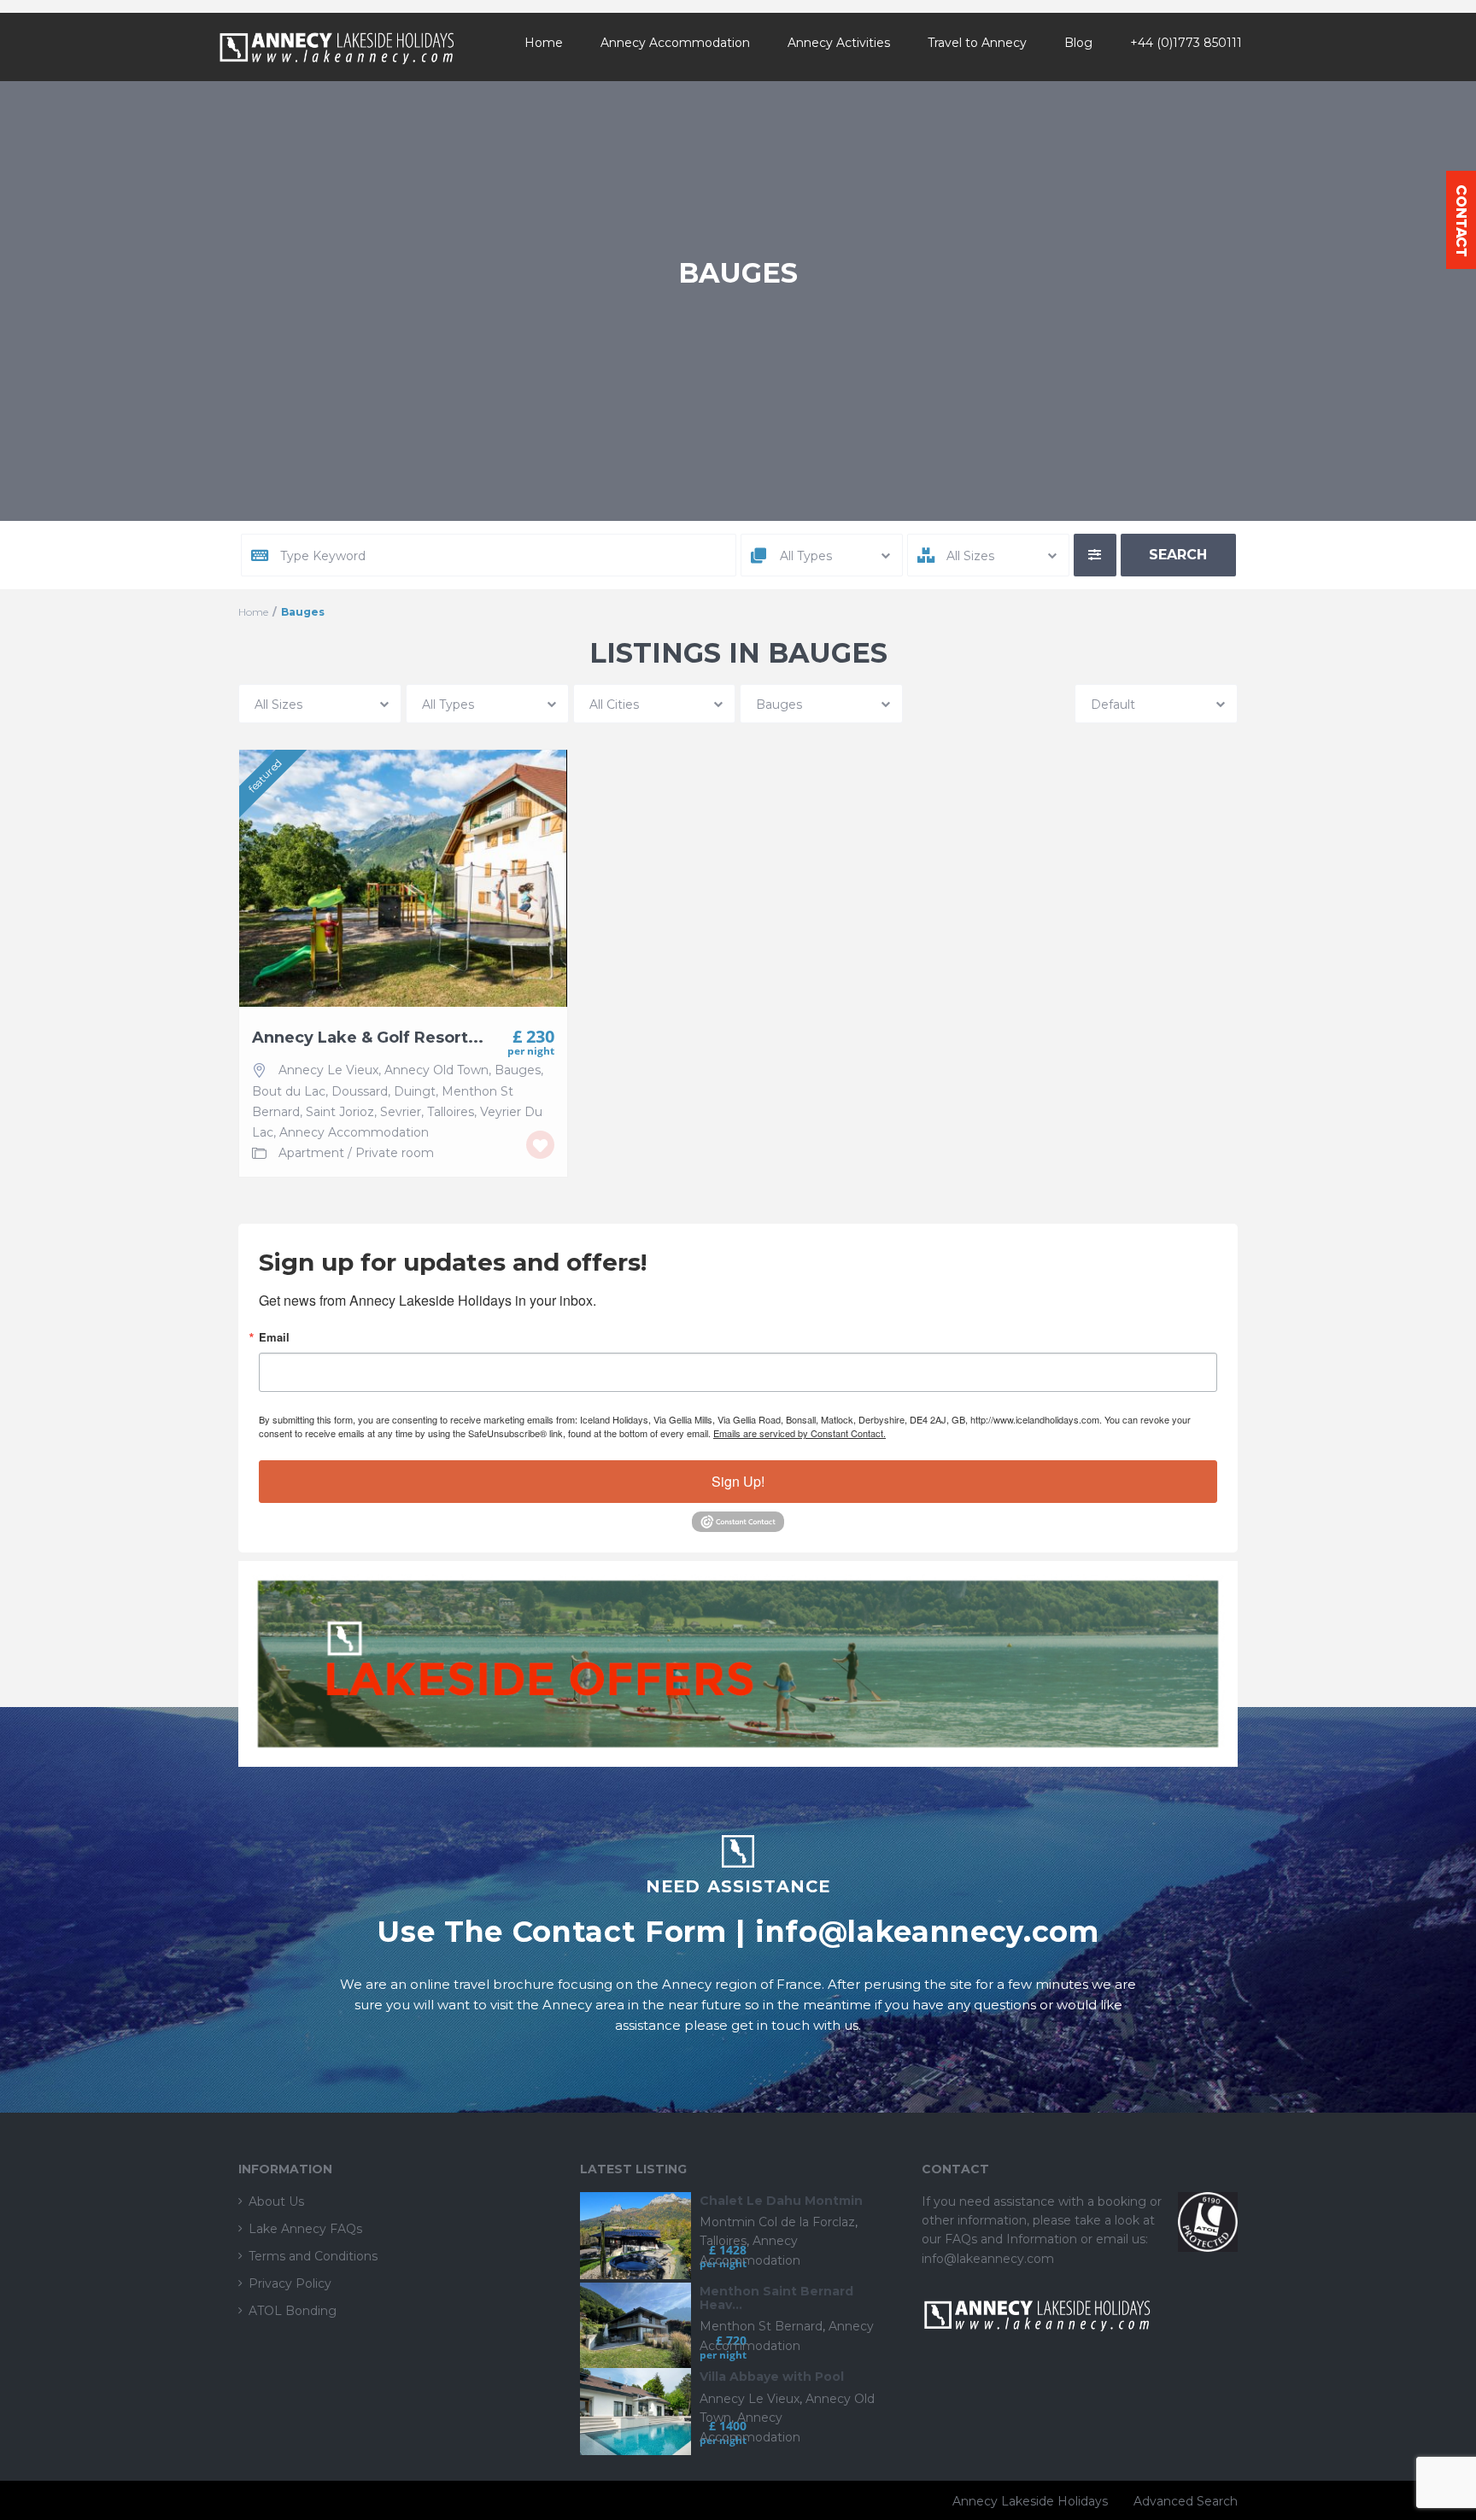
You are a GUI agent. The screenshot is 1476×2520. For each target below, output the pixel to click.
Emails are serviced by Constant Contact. (799, 1433)
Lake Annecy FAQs (305, 2229)
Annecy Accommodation (675, 43)
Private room (395, 1153)
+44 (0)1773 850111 (1186, 43)
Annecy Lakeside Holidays (1030, 2501)
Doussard (360, 1091)
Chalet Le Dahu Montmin (781, 2201)
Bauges (518, 1070)
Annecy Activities (839, 43)
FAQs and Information (1013, 2239)
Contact (1461, 220)
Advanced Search (1186, 2501)
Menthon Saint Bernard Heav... (776, 2298)
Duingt (415, 1091)
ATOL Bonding (293, 2311)
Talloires (451, 1112)
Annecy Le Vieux (328, 1070)
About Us (276, 2201)
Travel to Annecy (977, 43)
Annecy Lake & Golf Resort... (368, 1038)
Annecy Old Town (436, 1070)
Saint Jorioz (340, 1112)
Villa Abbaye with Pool (772, 2377)
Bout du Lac (289, 1091)
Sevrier (401, 1112)
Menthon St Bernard (761, 2326)
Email (274, 1337)
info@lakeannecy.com (927, 1931)
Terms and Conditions (313, 2256)
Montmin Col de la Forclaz (777, 2222)
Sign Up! (738, 1481)
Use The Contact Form (552, 1931)
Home (544, 43)
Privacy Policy (290, 2283)
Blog (1078, 43)
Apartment (311, 1153)
